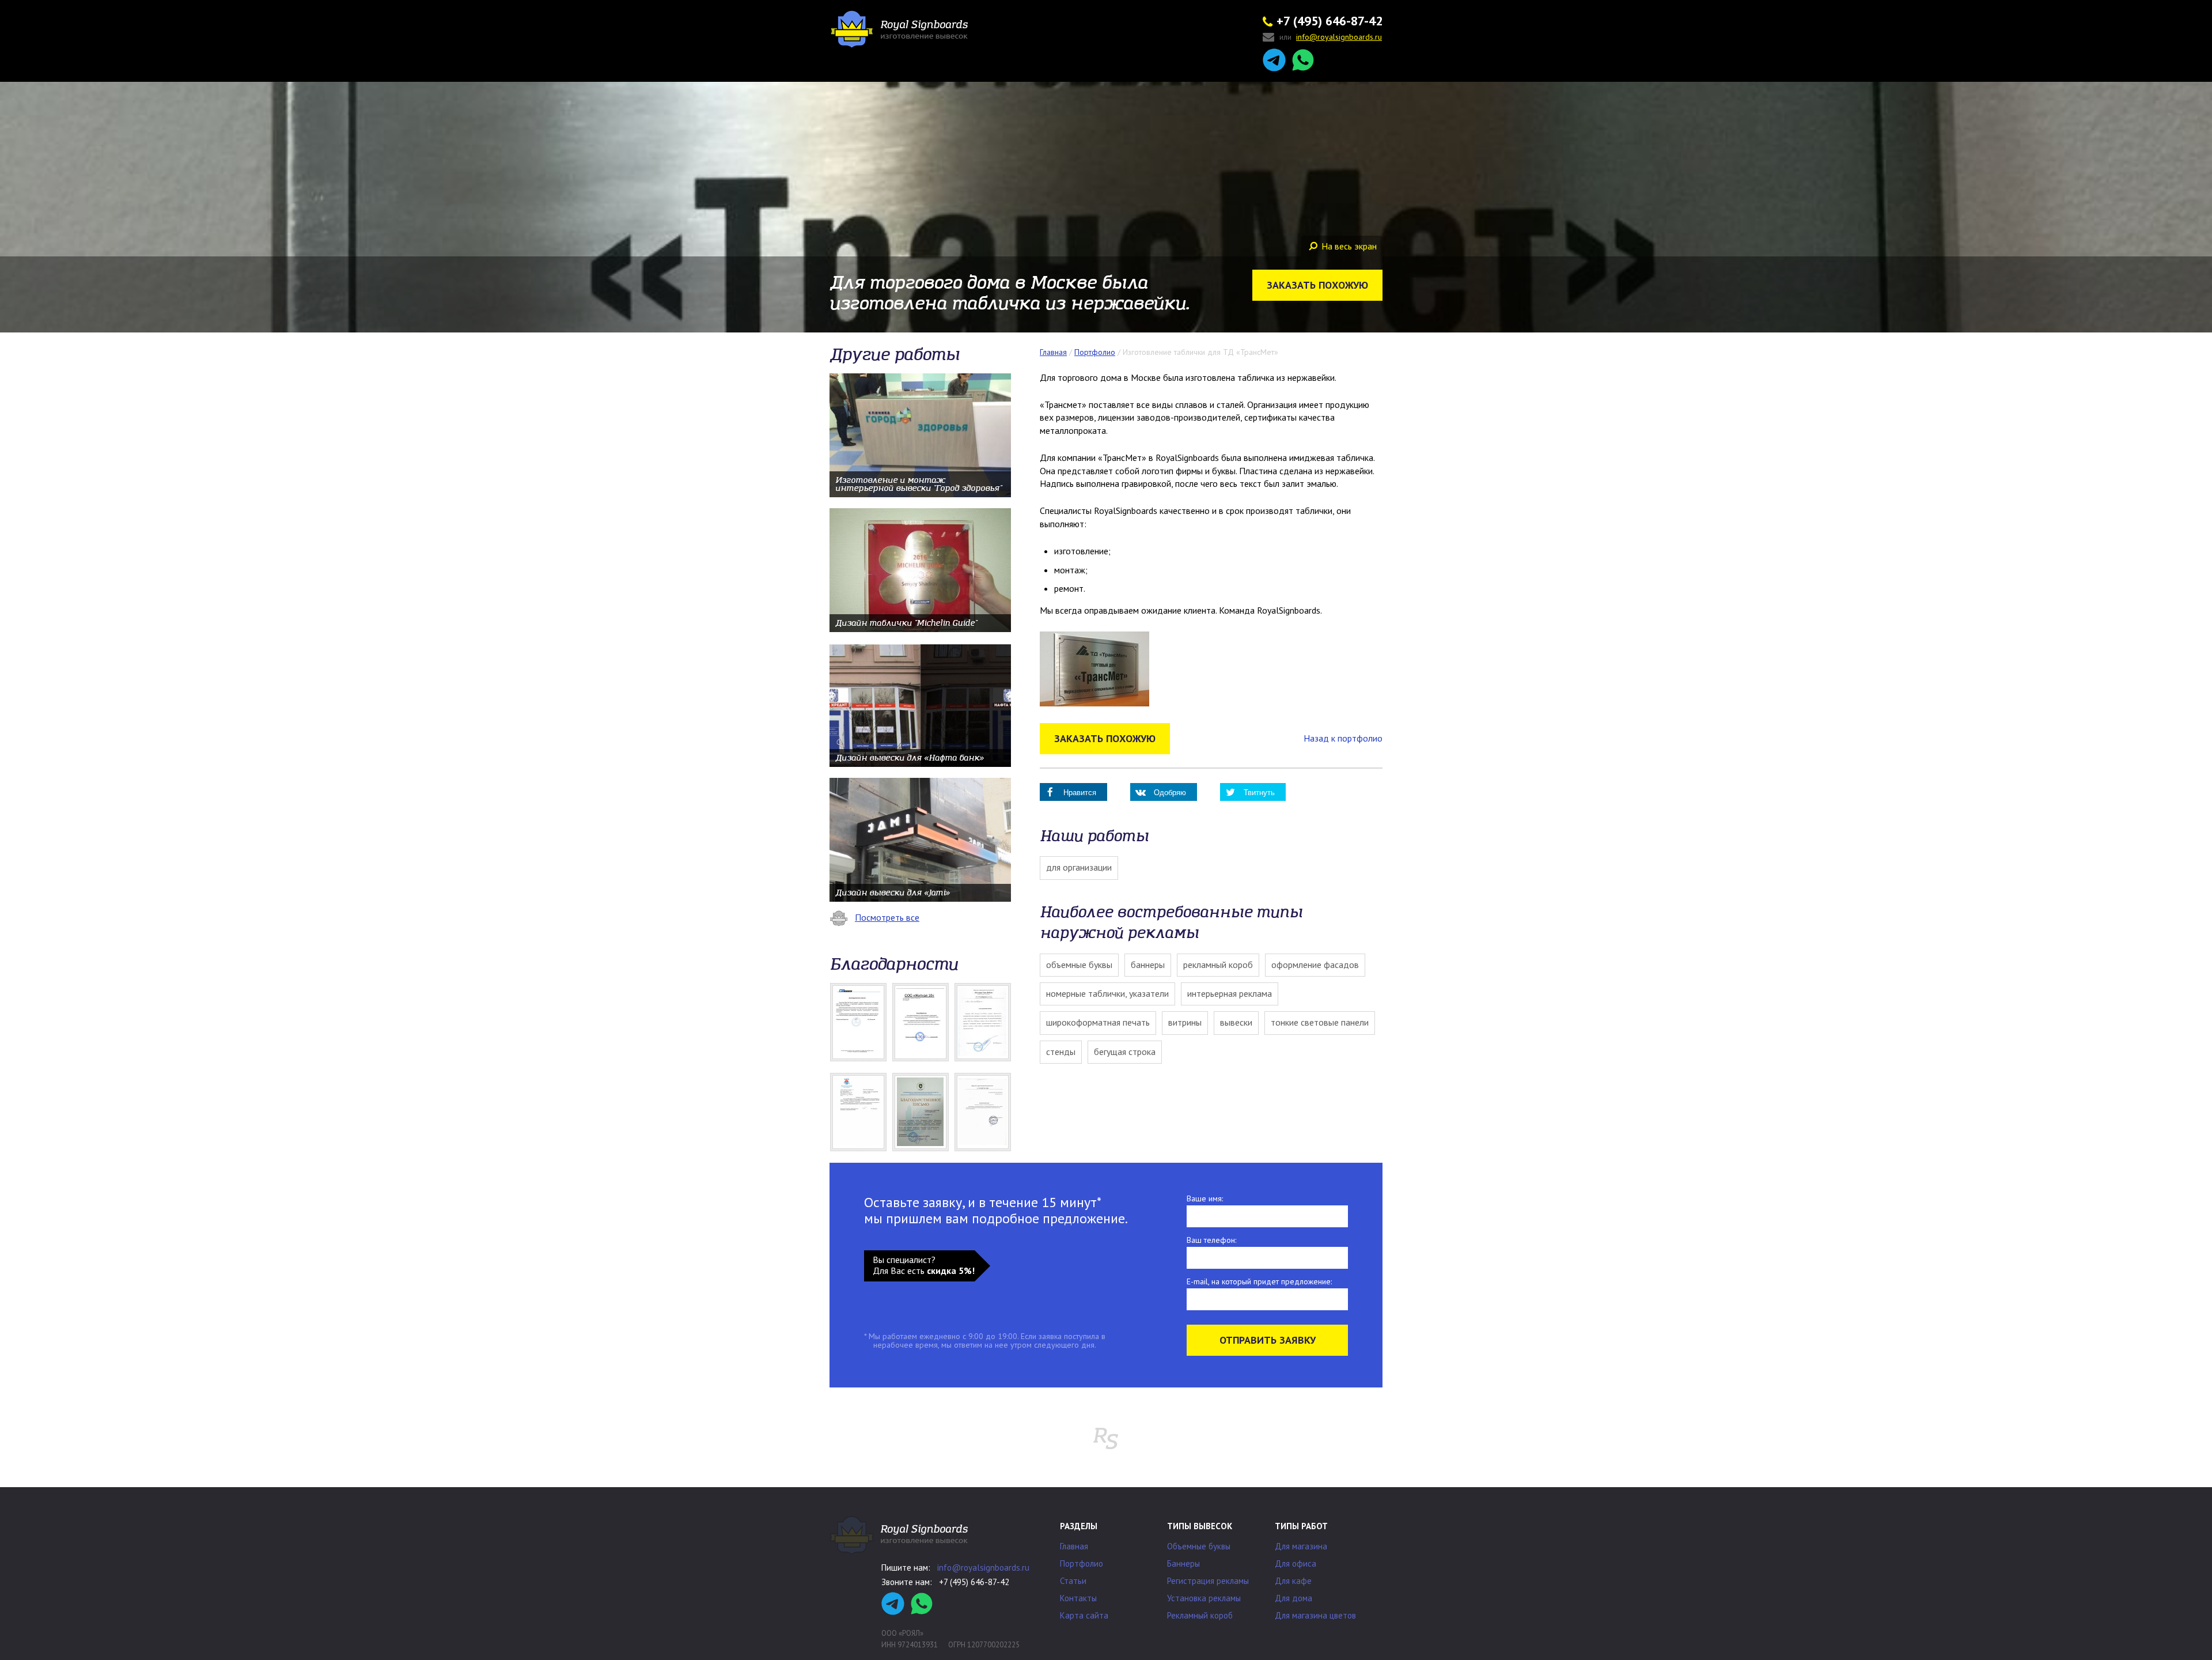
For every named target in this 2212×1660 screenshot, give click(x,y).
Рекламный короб (1218, 965)
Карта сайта (1084, 1615)
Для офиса (1296, 1563)
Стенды (1061, 1052)
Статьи (1073, 1581)
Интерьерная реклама (1230, 993)
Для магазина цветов (1315, 1615)
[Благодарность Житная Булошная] (921, 1022)
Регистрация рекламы (1208, 1581)
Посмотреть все (887, 917)
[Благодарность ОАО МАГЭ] (858, 1112)
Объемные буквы (1079, 965)
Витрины (1185, 1022)
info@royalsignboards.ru (983, 1568)
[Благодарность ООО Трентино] (983, 1112)
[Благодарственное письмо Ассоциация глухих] (921, 1112)
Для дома (1294, 1598)
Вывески (1236, 1022)
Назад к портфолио (1343, 738)
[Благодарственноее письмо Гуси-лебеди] (983, 1022)
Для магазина (1301, 1546)
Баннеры (1148, 965)
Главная (1074, 1546)
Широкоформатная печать (1098, 1022)
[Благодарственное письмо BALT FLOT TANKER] (858, 1022)
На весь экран (1349, 246)
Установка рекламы (1204, 1598)
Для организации (1079, 867)
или (1331, 37)
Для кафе (1293, 1581)
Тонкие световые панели (1320, 1022)
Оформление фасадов (1315, 965)
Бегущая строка (1125, 1052)
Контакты (1078, 1598)
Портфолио (1082, 1563)
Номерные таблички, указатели (1107, 993)
